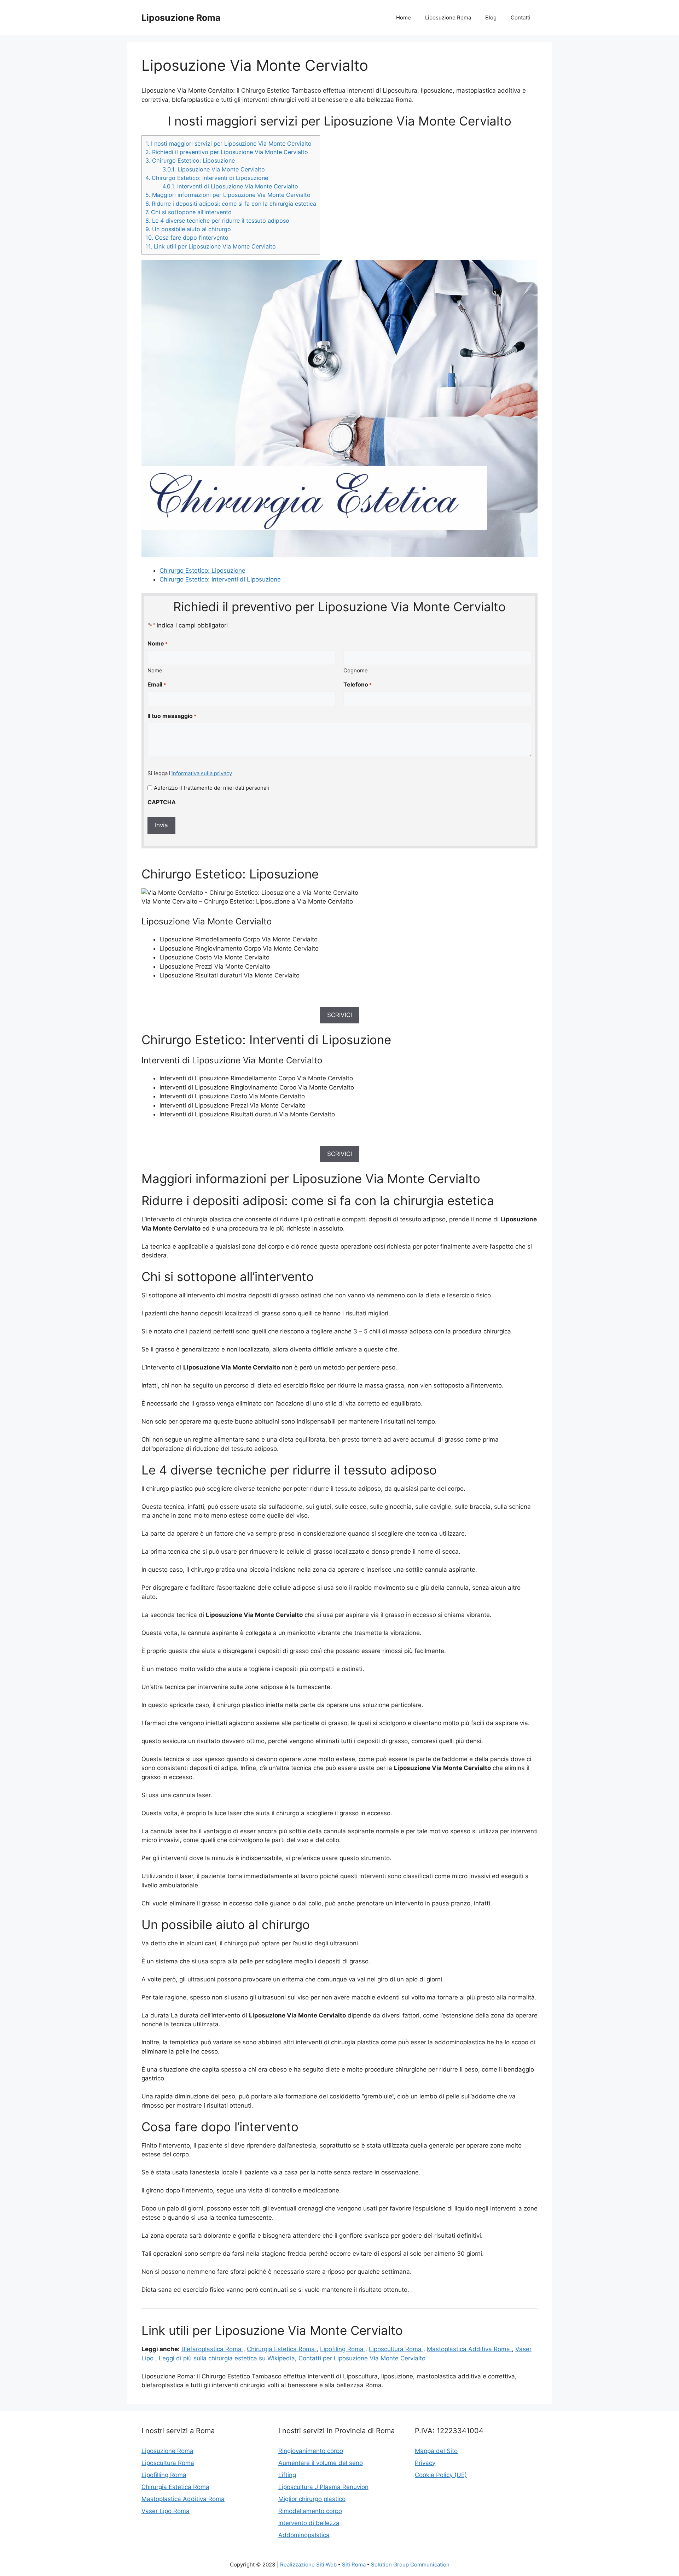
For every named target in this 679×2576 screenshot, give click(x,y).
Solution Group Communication (410, 2565)
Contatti (521, 17)
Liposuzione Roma (181, 18)
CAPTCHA (162, 802)
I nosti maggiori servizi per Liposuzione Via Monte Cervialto (228, 144)
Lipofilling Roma (164, 2475)
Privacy (425, 2463)
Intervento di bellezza (309, 2523)
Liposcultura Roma (396, 2349)
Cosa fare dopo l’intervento (187, 238)
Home (404, 17)
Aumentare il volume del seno (321, 2463)
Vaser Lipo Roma (166, 2511)
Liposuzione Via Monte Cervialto (214, 169)
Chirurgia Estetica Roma (282, 2349)
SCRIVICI (339, 1015)
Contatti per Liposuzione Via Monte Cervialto (362, 2358)
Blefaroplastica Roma (212, 2349)
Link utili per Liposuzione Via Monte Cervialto (211, 246)
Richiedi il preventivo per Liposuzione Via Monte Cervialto (227, 152)
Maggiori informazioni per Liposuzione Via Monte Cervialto (228, 195)
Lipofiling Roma (343, 2349)
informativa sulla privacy (202, 773)
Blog (491, 17)
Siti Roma (354, 2565)
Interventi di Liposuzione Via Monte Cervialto (230, 186)
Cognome (356, 670)
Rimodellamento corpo (310, 2511)
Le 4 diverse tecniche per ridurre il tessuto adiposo (217, 221)
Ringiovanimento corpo (311, 2451)
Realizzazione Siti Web (308, 2565)
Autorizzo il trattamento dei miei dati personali (211, 788)
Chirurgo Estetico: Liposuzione (190, 160)
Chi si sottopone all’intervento (188, 212)
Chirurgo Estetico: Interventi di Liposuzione (207, 178)
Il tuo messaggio (172, 716)
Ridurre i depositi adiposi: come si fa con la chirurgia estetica (231, 204)
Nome (155, 670)
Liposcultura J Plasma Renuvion (323, 2487)
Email (157, 684)
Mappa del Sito (436, 2451)
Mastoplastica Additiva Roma (469, 2349)
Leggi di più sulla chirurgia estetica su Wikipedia (227, 2358)
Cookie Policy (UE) (441, 2475)
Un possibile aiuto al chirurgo (188, 229)
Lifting (287, 2475)
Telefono (358, 684)
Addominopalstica (304, 2535)
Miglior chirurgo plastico (312, 2499)
